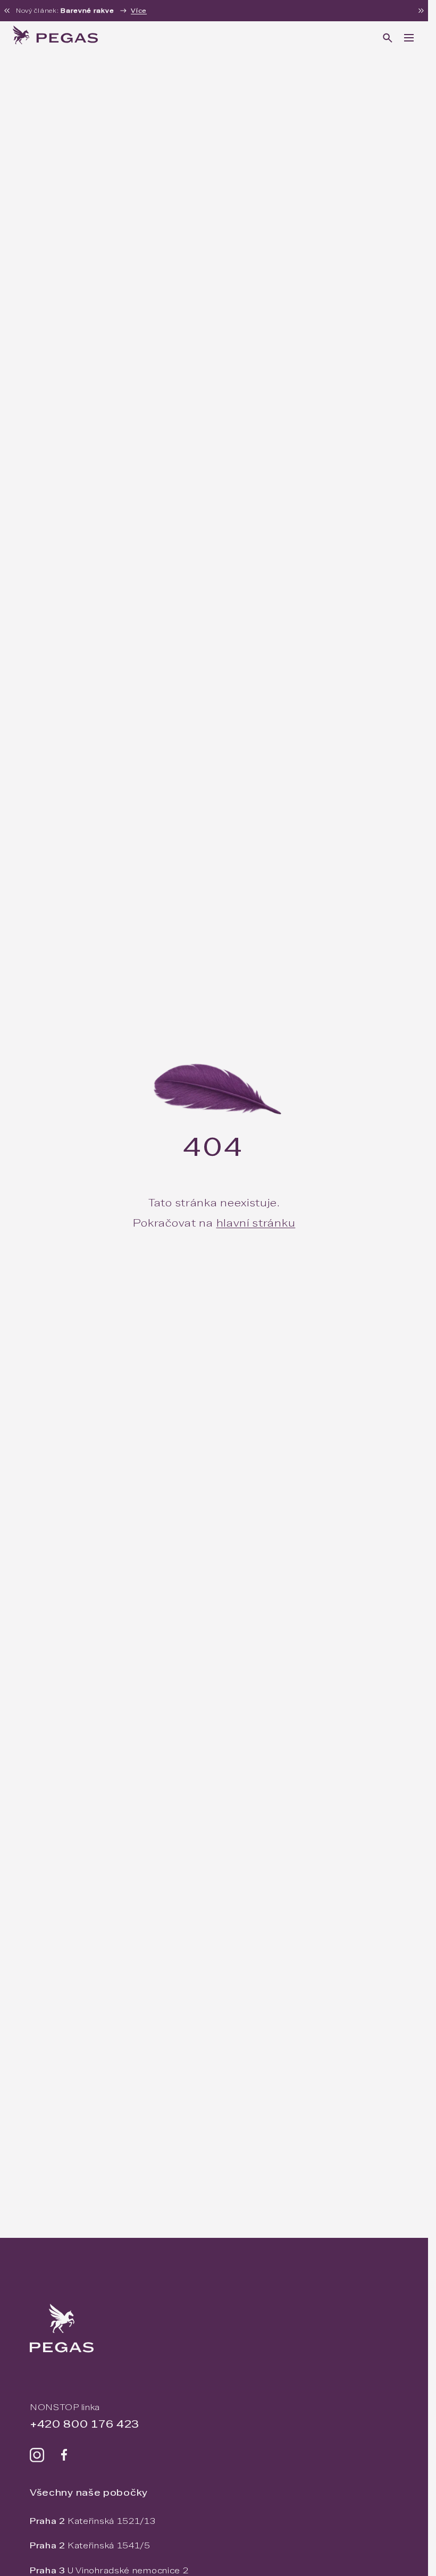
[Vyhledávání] (388, 38)
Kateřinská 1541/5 (90, 2545)
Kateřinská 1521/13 (93, 2521)
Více (139, 11)
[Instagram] (37, 2455)
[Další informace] (421, 11)
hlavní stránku (256, 1223)
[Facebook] (64, 2455)
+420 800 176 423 (85, 2424)
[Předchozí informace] (7, 11)
